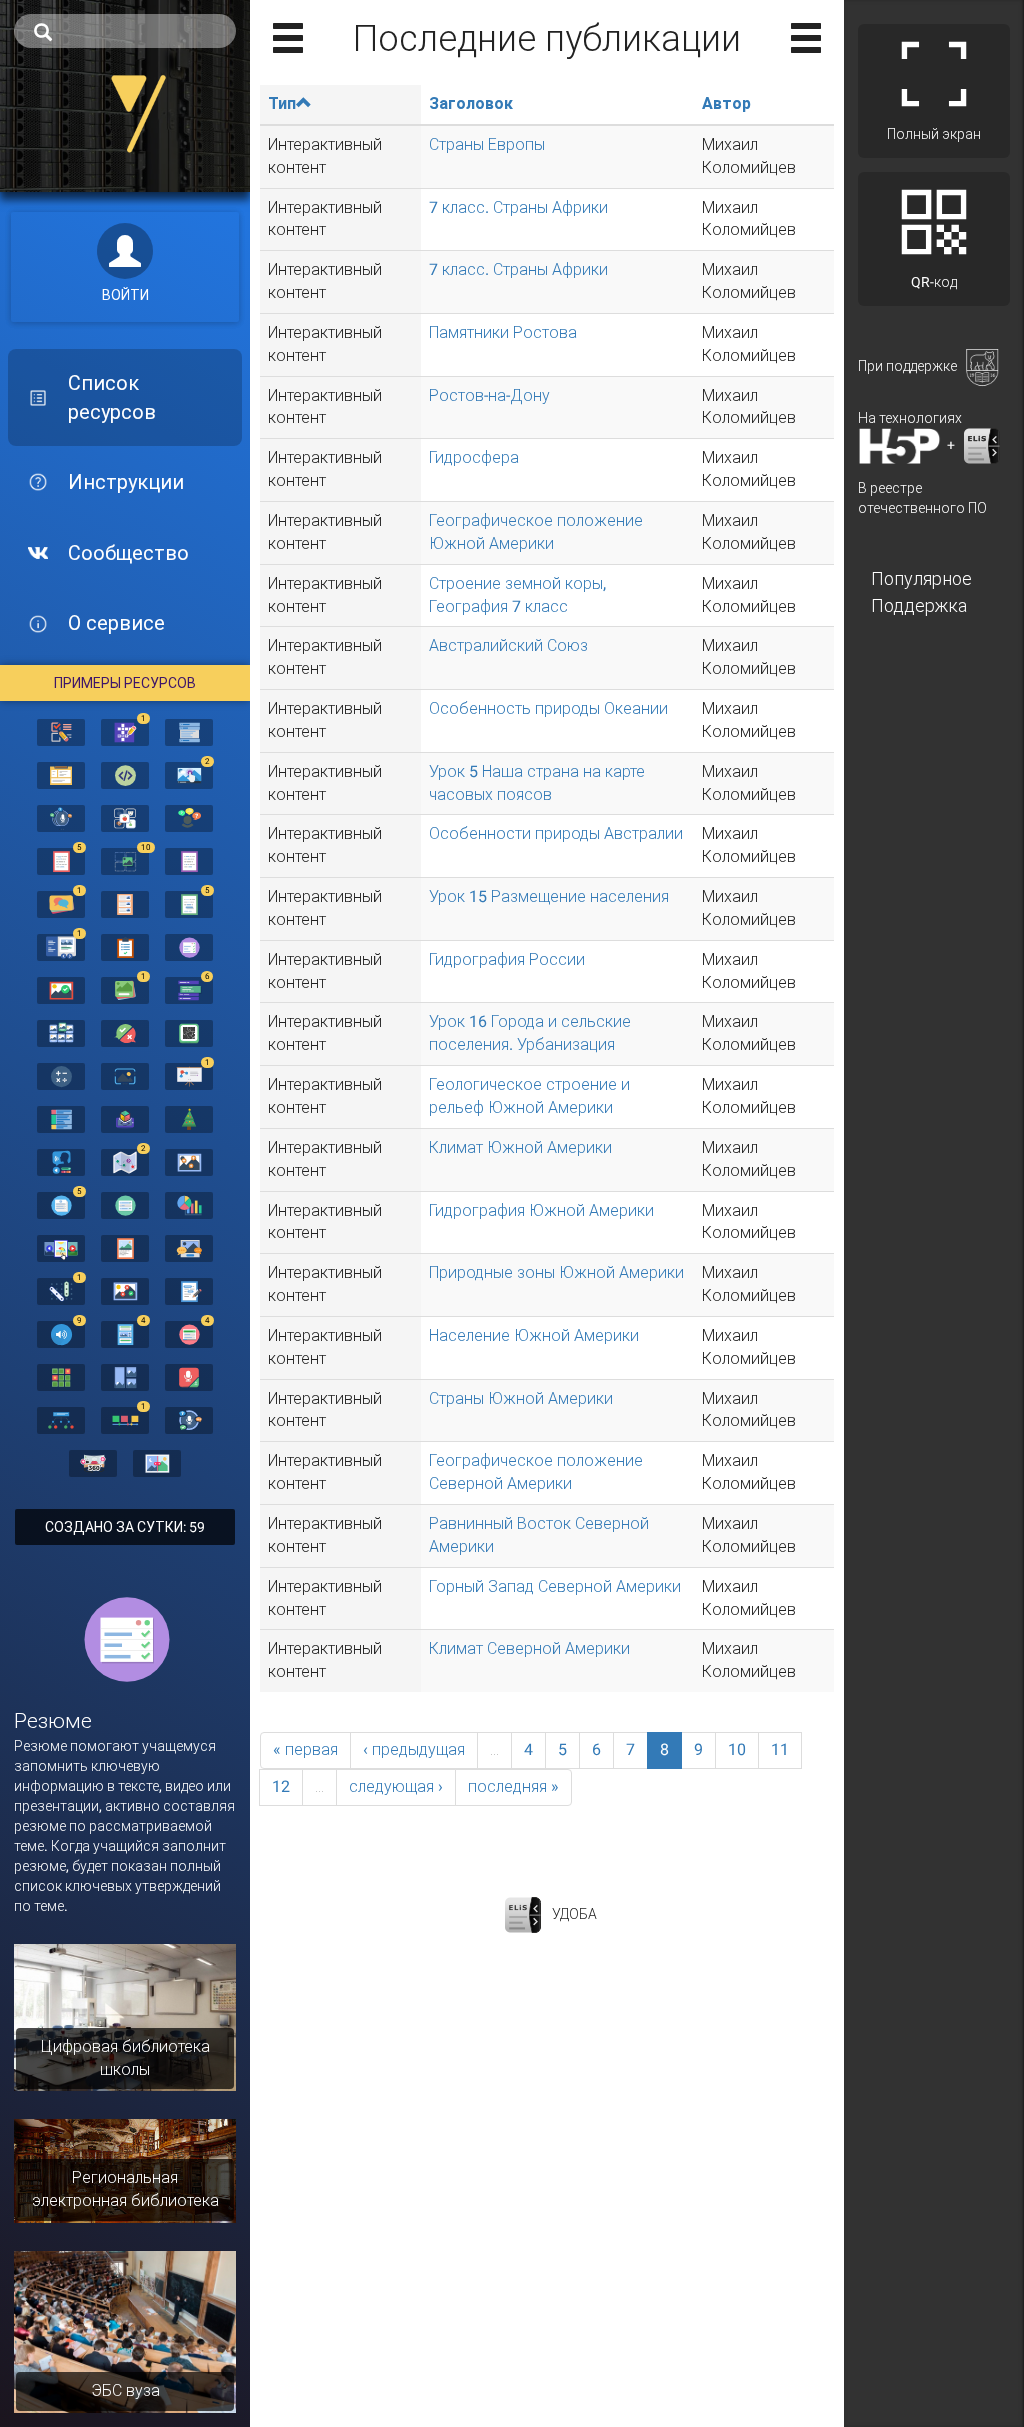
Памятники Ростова (503, 332)
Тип (282, 103)
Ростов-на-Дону (489, 395)
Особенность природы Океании (548, 708)
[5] (61, 860)
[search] (125, 31)
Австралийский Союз (508, 645)
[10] (125, 860)
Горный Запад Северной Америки (555, 1586)
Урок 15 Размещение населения (549, 896)
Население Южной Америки (534, 1335)
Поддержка (919, 605)
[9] (61, 1333)
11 (780, 1749)
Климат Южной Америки (520, 1147)
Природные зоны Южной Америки (556, 1272)
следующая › (396, 1786)
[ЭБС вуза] (125, 2331)
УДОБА (574, 1913)
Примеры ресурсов (125, 683)
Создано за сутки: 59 (125, 1527)
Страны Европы (487, 144)
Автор (726, 103)
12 (281, 1786)
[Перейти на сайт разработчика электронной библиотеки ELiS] (523, 1913)
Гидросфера (474, 457)
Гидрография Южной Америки (541, 1210)
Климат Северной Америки (529, 1648)
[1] (125, 731)
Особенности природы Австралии (556, 833)
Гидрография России (507, 959)
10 (737, 1749)
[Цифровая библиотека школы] (125, 2016)
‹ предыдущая (414, 1749)
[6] (189, 989)
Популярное (921, 578)
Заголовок (471, 103)
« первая (305, 1749)
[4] (125, 1333)
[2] (189, 774)
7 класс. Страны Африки (518, 207)
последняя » (513, 1786)
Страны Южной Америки (521, 1398)
